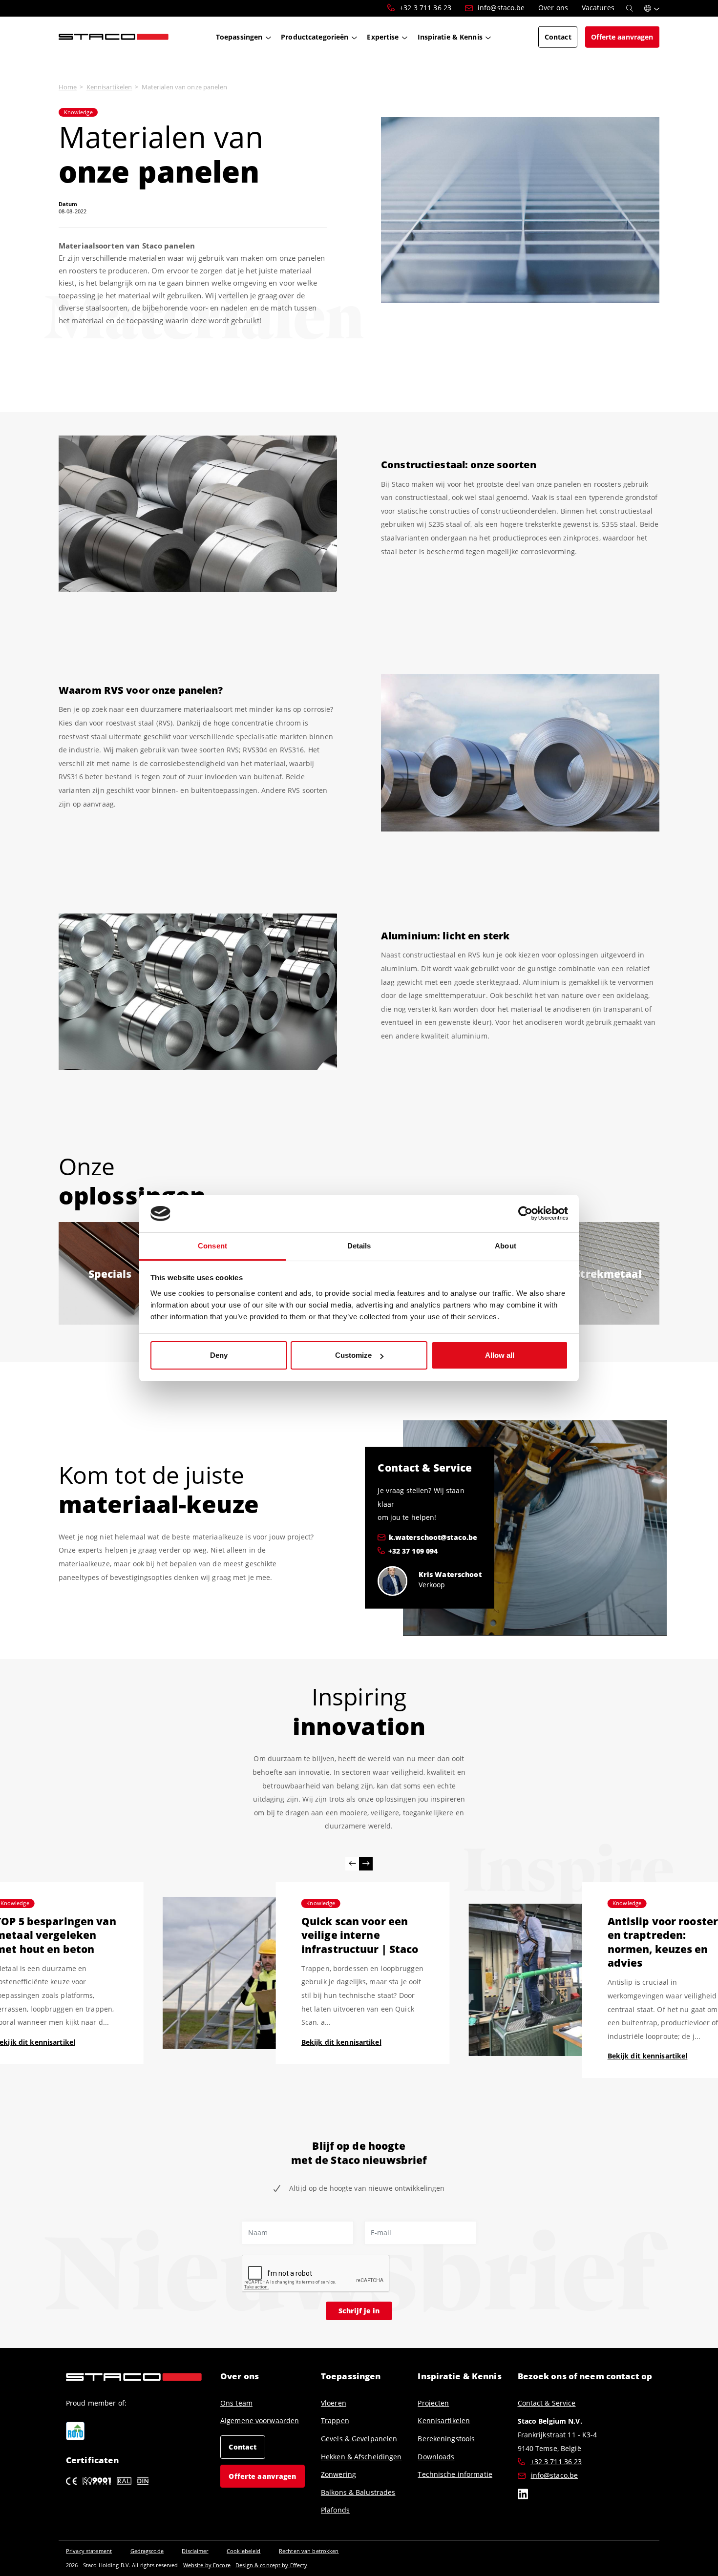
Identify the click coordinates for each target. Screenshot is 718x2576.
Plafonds (335, 2510)
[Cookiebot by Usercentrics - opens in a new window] (525, 1214)
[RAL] (124, 2481)
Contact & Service (547, 2403)
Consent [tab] (212, 1246)
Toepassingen (351, 2376)
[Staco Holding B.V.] (114, 37)
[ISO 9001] (97, 2481)
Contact (243, 2447)
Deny (219, 1355)
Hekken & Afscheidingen (361, 2457)
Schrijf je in (359, 2310)
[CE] (71, 2481)
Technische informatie (455, 2474)
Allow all (500, 1355)
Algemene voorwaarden (260, 2421)
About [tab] (506, 1246)
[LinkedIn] (523, 2496)
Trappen (335, 2421)
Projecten (433, 2403)
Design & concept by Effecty (271, 2565)
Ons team (236, 2403)
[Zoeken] (630, 8)
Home (68, 87)
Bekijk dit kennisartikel (341, 2042)
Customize (353, 1355)
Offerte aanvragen (262, 2476)
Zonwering (338, 2474)
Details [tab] (359, 1246)
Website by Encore (207, 2565)
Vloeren (334, 2403)
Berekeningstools (446, 2439)
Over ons (240, 2376)
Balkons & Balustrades (358, 2493)
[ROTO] (75, 2431)
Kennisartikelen (109, 87)
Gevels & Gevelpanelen (359, 2439)
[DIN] (143, 2481)
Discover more (110, 1286)
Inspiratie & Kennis (459, 2376)
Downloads (436, 2457)
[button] (652, 8)
